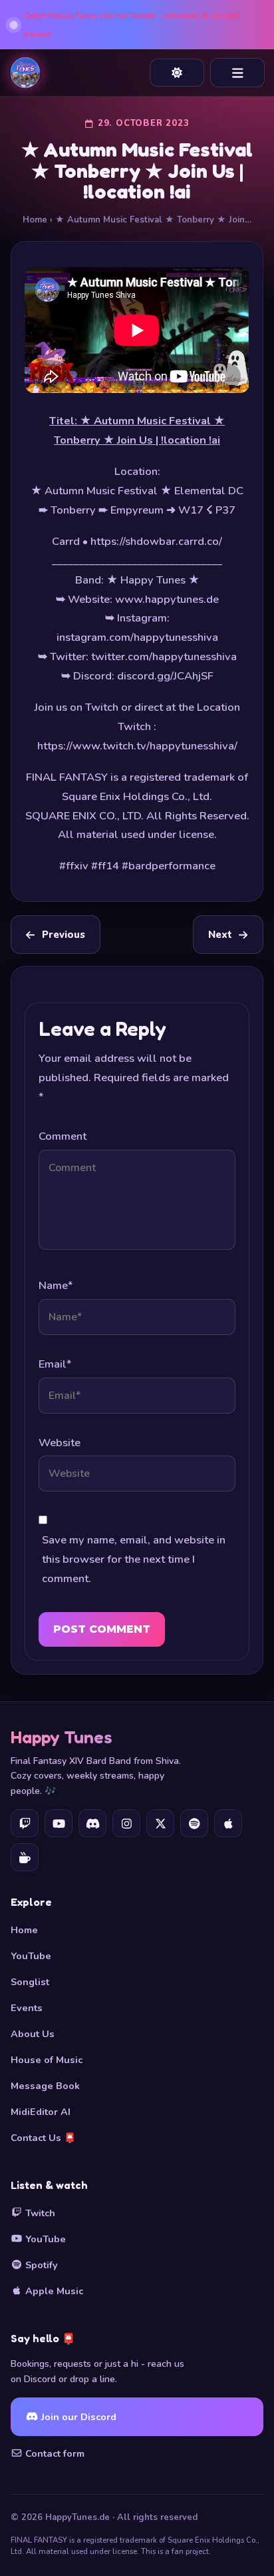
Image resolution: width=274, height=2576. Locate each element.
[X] (160, 1823)
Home (35, 220)
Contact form (54, 2453)
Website (60, 1443)
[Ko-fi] (25, 1857)
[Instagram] (126, 1823)
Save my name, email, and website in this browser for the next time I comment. (134, 1559)
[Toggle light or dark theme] (177, 73)
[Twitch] (25, 1823)
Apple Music (53, 2291)
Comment (63, 1136)
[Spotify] (194, 1823)
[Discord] (92, 1823)
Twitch (39, 2213)
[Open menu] (237, 73)
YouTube (31, 1956)
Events (27, 2008)
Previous (64, 935)
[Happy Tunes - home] (25, 73)
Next (220, 935)
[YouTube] (59, 1823)
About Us (33, 2034)
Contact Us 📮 (43, 2138)
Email (55, 1364)
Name (56, 1285)
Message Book (45, 2086)
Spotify (40, 2265)
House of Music (47, 2060)
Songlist (30, 1982)
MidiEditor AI (41, 2112)
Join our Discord (77, 2417)
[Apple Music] (228, 1823)
